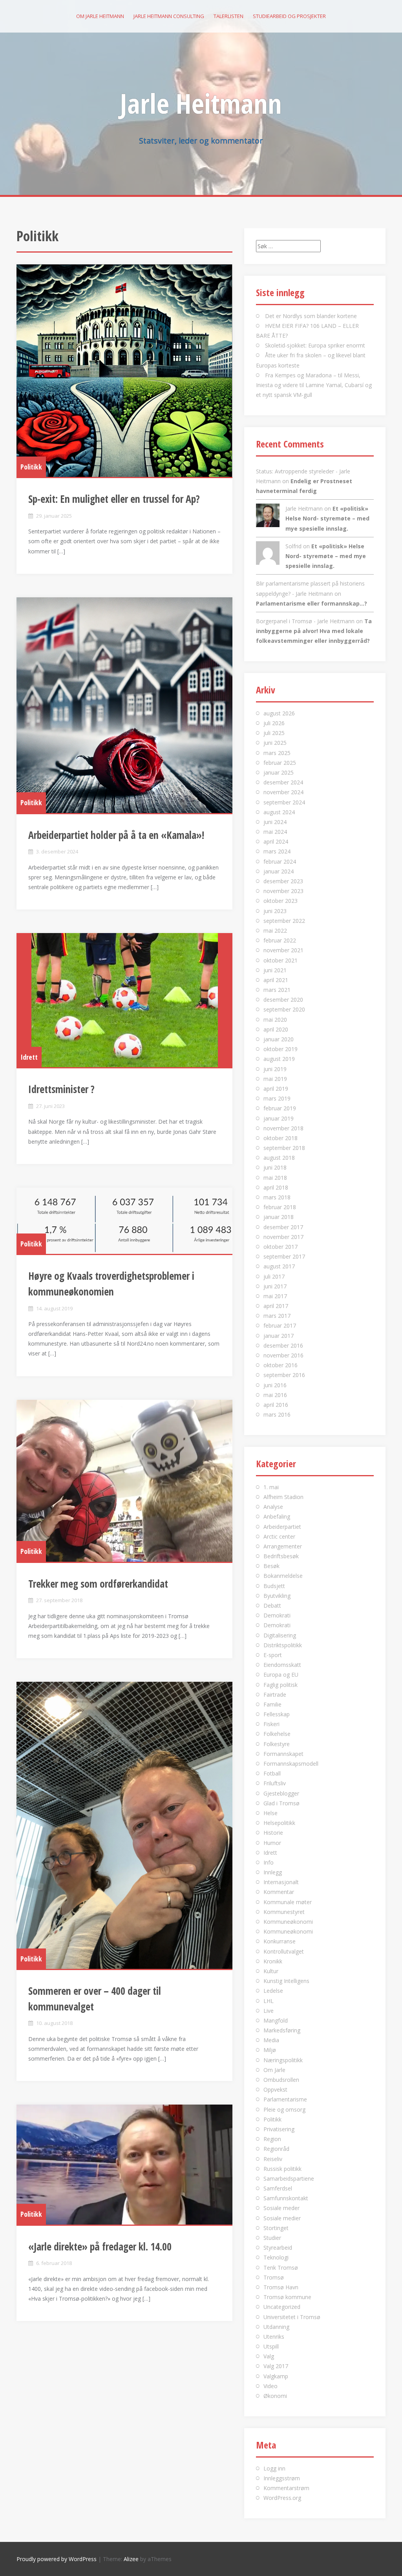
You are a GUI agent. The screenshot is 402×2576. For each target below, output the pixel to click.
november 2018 (283, 1128)
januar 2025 (279, 772)
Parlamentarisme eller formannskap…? (312, 603)
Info (269, 1862)
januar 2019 (279, 1118)
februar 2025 (280, 763)
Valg (269, 2356)
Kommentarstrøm (286, 2488)
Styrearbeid (278, 2248)
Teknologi (276, 2257)
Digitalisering (280, 1635)
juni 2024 (275, 822)
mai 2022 (275, 931)
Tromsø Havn (281, 2287)
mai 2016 (275, 1395)
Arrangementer (283, 1546)
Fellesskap (277, 1714)
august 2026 (279, 713)
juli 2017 (274, 1276)
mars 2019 (277, 1098)
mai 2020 (275, 1020)
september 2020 (284, 1009)
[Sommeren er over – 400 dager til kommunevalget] (124, 1825)
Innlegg (273, 1872)
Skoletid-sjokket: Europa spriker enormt (315, 345)
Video (270, 2386)
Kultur (271, 1971)
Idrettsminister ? (61, 1089)
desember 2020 (283, 1000)
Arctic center (279, 1536)
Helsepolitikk (279, 1823)
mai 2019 (275, 1079)
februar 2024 (280, 861)
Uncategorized (282, 2307)
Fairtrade (275, 1695)
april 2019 (276, 1089)
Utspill (271, 2346)
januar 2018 (279, 1217)
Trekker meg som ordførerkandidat (98, 1584)
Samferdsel (278, 2188)
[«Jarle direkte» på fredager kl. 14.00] (124, 2165)
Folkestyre (277, 1744)
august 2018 (279, 1158)
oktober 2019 (280, 1049)
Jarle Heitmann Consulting (169, 16)
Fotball (272, 1773)
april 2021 (276, 980)
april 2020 (276, 1029)
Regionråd (276, 2149)
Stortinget (276, 2228)
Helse (270, 1813)
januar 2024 (279, 871)
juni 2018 (275, 1167)
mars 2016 (277, 1414)
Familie (272, 1704)
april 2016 (276, 1405)
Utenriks (274, 2337)
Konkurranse (280, 1941)
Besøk (271, 1566)
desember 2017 (283, 1227)
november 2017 (283, 1237)
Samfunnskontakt (286, 2198)
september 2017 (284, 1256)
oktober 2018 (280, 1138)
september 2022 (284, 921)
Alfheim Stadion (283, 1497)
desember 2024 (283, 782)
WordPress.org (282, 2498)
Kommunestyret (284, 1912)
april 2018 (276, 1187)
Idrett (29, 1057)
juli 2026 (274, 723)
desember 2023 (283, 881)
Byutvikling (277, 1596)
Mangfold (276, 2020)
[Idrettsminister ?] (124, 1000)
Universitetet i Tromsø (292, 2317)
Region (272, 2139)
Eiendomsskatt (282, 1665)
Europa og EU (281, 1675)
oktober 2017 (280, 1247)
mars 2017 (277, 1316)
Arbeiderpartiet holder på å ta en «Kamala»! (116, 835)
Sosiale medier (282, 2218)
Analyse (273, 1507)
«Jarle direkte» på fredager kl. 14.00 (100, 2247)
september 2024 (284, 802)
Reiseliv (273, 2159)
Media (271, 2040)
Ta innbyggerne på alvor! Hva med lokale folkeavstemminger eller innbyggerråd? (314, 631)
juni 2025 (275, 743)
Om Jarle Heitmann (100, 16)
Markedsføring (282, 2030)
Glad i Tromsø (281, 1803)
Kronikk (273, 1961)
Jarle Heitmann (201, 103)
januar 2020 (279, 1039)
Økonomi (275, 2396)
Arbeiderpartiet (282, 1527)
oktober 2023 (280, 901)
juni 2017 (275, 1286)
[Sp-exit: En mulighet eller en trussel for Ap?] (124, 371)
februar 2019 (280, 1108)
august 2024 (279, 812)
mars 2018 (277, 1197)
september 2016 (284, 1375)
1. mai (271, 1487)
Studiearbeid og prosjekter (289, 16)
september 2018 (284, 1148)
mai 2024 (275, 832)
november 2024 (283, 792)
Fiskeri (271, 1724)
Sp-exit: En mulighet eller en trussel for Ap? (114, 499)
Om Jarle (274, 2070)
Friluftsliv (275, 1783)
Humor (272, 1843)
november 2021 (283, 950)
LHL (269, 2001)
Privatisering (279, 2129)
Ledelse (273, 1991)
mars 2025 (277, 753)
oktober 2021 (280, 960)
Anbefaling (277, 1516)
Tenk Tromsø (281, 2268)
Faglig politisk (280, 1685)
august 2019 (279, 1059)
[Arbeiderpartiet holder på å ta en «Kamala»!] (124, 705)
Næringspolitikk (283, 2060)
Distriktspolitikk (283, 1645)
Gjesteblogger (281, 1793)
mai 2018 (275, 1178)
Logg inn (274, 2468)
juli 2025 (274, 733)
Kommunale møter (288, 1902)
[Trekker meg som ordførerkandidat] (124, 1481)
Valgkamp (276, 2376)
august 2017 (279, 1266)
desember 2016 (283, 1345)
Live (269, 2011)
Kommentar (279, 1892)
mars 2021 (277, 990)
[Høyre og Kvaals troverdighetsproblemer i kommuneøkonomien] (124, 1221)
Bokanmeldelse (283, 1576)
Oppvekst (275, 2089)
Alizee (131, 2559)
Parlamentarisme (285, 2099)
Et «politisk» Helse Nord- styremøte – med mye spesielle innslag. (327, 518)
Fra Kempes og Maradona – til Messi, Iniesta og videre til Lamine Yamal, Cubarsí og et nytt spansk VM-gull (314, 385)
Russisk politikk (282, 2169)
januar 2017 (279, 1336)
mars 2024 (277, 851)
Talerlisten (228, 16)
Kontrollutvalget (284, 1951)
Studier (272, 2238)
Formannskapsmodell (291, 1764)
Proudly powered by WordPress (57, 2559)
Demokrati (277, 1615)
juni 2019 (275, 1069)
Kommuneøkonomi (288, 1922)
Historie (273, 1833)
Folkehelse (277, 1734)
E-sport (273, 1655)
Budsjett (274, 1586)
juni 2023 (275, 911)
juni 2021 (275, 970)
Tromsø (274, 2277)
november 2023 (283, 891)
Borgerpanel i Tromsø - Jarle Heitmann (305, 621)
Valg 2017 (276, 2366)
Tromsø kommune (287, 2297)
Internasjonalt (281, 1882)
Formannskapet (283, 1754)
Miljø (270, 2050)
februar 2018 (280, 1207)
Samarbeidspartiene (289, 2179)
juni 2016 (275, 1385)
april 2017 (276, 1306)
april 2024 (276, 841)
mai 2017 (275, 1296)
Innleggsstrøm (282, 2478)
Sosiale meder (281, 2208)
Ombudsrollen (281, 2080)
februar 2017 (280, 1325)
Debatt (272, 1605)
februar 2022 (280, 940)
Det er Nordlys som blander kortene (311, 316)
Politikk (31, 467)
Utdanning (276, 2327)
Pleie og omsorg (284, 2109)
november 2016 (283, 1355)
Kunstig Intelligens (286, 1981)
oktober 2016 (280, 1365)
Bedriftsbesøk (281, 1556)
